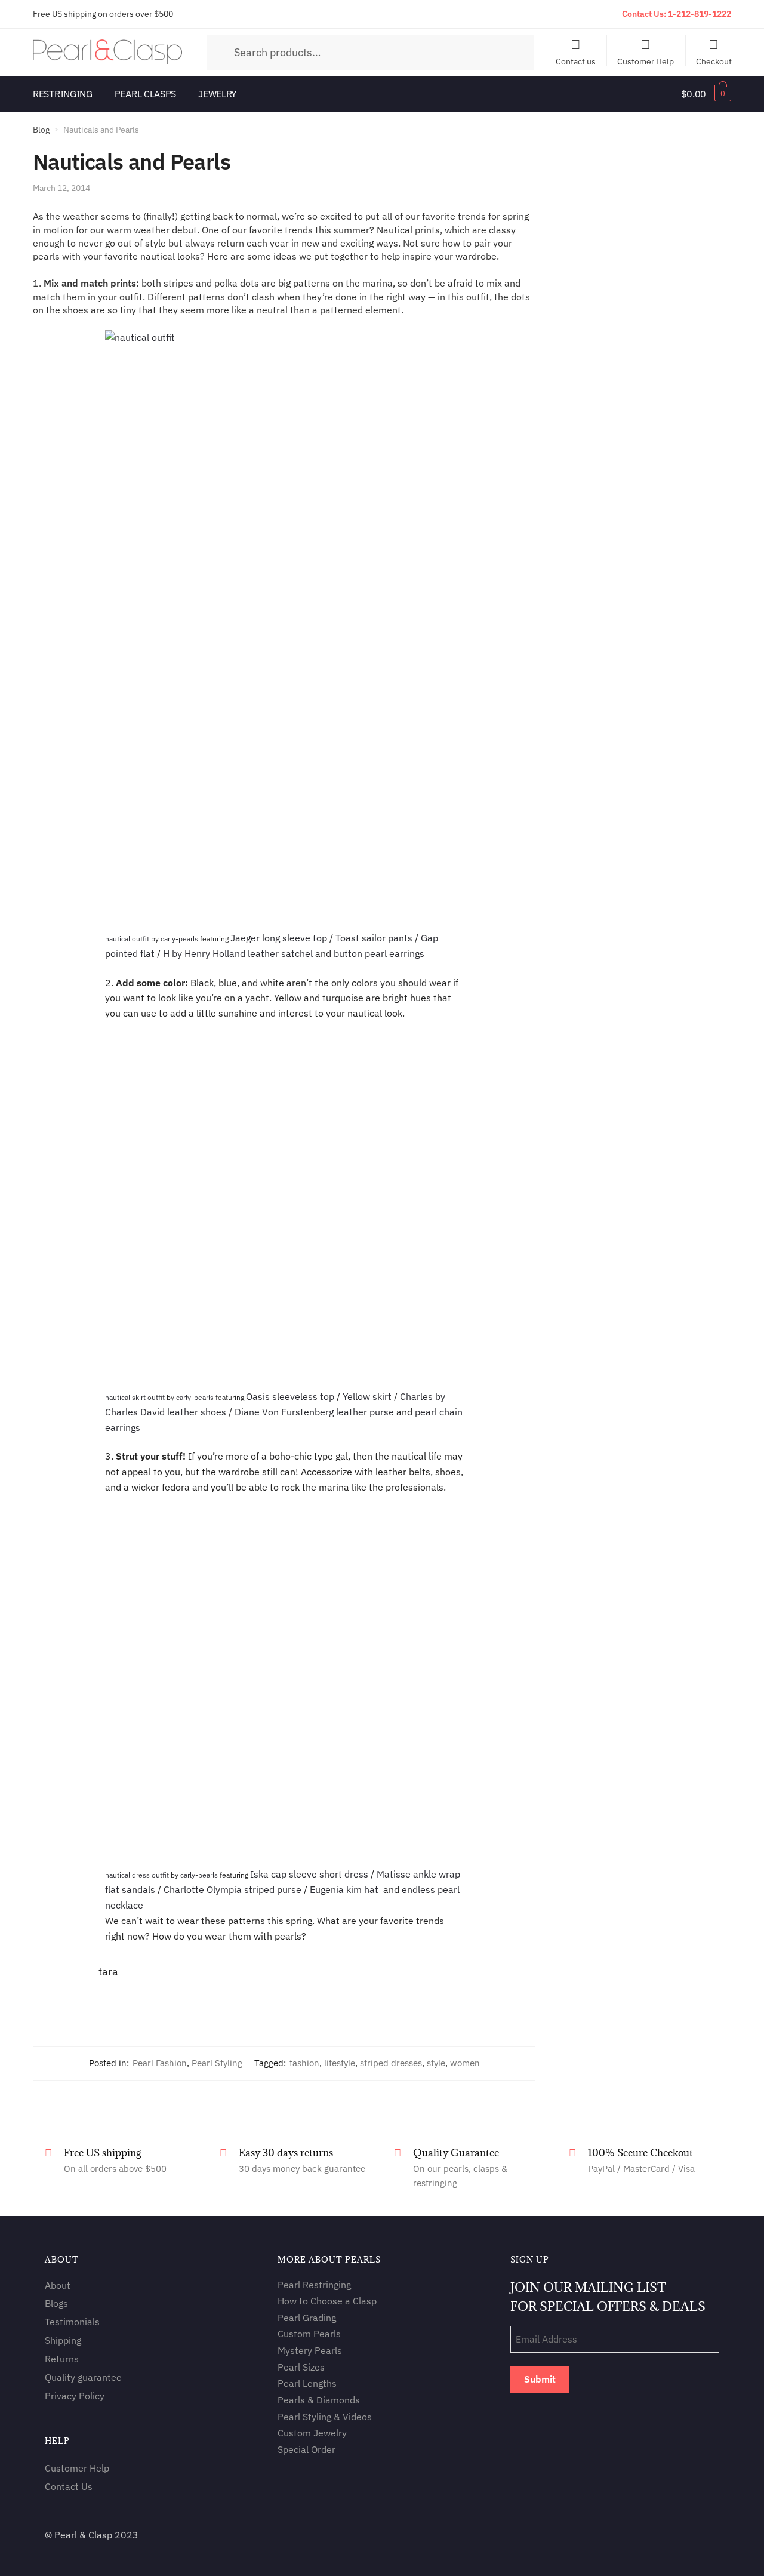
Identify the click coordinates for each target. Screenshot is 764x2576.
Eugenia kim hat (344, 1889)
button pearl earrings (379, 953)
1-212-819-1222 (700, 14)
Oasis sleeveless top (290, 1396)
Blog (41, 130)
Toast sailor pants (374, 938)
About (58, 2285)
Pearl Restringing (314, 2285)
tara (108, 1972)
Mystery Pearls (310, 2350)
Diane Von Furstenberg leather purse (314, 1412)
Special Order (306, 2449)
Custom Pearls (309, 2334)
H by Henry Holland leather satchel (238, 953)
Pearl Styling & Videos (325, 2417)
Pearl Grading (307, 2318)
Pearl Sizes (301, 2367)
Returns (62, 2359)
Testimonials (72, 2322)
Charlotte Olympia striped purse (232, 1889)
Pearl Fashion (160, 2063)
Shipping (63, 2340)
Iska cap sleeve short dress (309, 1874)
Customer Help (646, 61)
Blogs (56, 2304)
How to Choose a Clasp (327, 2301)
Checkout (714, 61)
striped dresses (391, 2063)
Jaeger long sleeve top (279, 938)
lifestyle (340, 2063)
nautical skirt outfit (135, 1397)
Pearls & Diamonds (319, 2400)
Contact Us (69, 2486)
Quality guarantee (83, 2377)
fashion (304, 2063)
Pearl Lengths (307, 2384)
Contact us (576, 61)
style (436, 2063)
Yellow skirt (367, 1396)
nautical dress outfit (137, 1875)
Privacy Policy (75, 2396)
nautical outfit (127, 939)
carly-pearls (179, 939)
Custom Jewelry (312, 2433)
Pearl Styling (217, 2063)
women (465, 2063)
